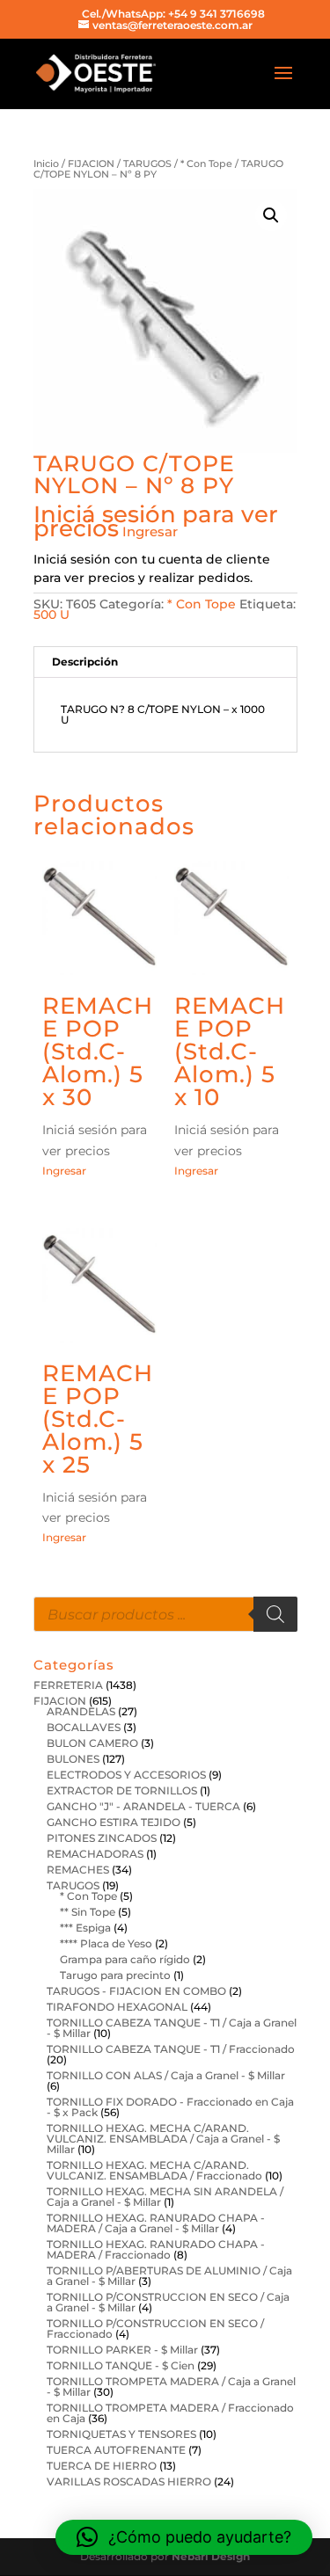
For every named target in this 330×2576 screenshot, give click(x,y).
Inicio (46, 164)
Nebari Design (211, 2556)
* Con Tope (206, 164)
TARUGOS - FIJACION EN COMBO (136, 1991)
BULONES (73, 1759)
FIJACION (91, 164)
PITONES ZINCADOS (102, 1838)
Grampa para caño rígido (125, 1959)
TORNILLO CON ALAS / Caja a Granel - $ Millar (166, 2075)
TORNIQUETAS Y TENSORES (121, 2434)
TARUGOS (147, 164)
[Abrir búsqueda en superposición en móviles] (165, 1614)
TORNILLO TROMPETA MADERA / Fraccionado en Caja (170, 2413)
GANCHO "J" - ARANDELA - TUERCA (143, 1806)
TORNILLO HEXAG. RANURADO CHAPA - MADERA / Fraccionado (156, 2249)
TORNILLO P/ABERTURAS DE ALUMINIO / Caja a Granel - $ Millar (169, 2276)
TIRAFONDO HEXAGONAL (117, 2007)
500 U (51, 615)
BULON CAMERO (92, 1743)
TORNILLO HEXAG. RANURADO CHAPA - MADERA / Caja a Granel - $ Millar (156, 2223)
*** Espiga (85, 1928)
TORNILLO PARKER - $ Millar (122, 2350)
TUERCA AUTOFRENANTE (116, 2450)
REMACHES (78, 1870)
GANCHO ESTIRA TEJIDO (114, 1822)
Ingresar (150, 531)
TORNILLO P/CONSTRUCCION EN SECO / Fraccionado (155, 2329)
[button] (271, 215)
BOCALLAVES (84, 1727)
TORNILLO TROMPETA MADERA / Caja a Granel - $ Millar (171, 2387)
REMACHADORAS (95, 1854)
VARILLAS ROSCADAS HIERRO (129, 2481)
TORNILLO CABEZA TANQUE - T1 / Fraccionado (171, 2049)
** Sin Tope (88, 1912)
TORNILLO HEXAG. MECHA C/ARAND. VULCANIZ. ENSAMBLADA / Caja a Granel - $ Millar (163, 2139)
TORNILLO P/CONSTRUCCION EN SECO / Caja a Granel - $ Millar (168, 2302)
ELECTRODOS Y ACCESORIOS (126, 1775)
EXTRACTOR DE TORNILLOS (122, 1790)
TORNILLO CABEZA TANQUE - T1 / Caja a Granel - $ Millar (172, 2028)
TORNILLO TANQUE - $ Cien (121, 2365)
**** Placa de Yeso (106, 1943)
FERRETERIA (68, 1685)
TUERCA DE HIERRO (102, 2466)
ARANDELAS (81, 1711)
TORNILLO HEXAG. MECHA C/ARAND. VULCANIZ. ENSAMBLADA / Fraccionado (154, 2170)
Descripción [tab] (85, 662)
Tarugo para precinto (115, 1975)
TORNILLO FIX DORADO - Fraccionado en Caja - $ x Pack (170, 2107)
